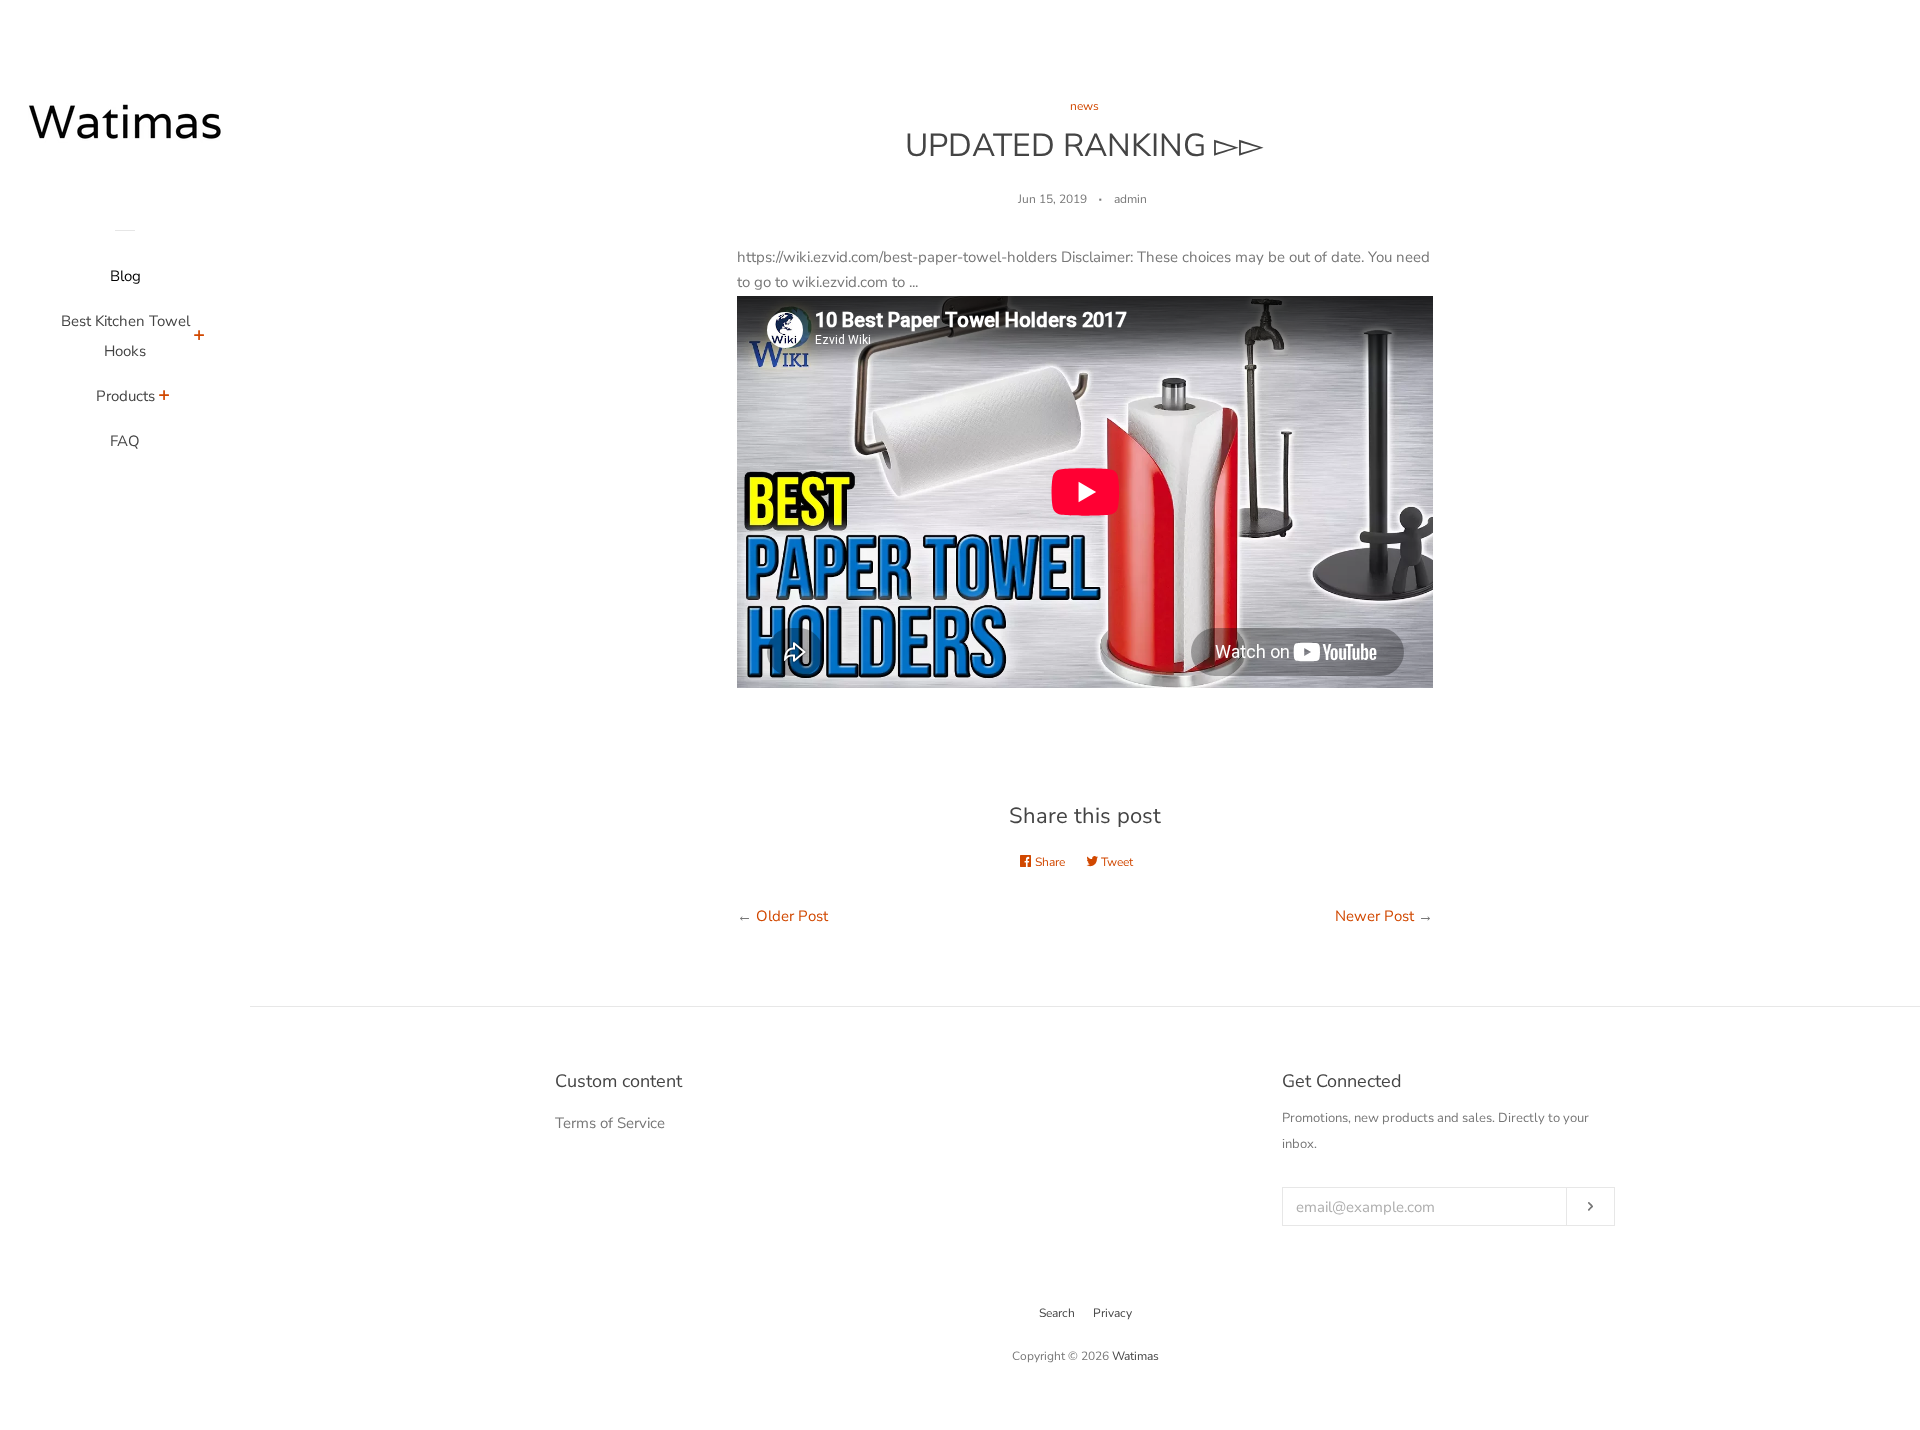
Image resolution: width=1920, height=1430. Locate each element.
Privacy (1112, 1313)
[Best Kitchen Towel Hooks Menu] (199, 338)
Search (1057, 1313)
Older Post (792, 916)
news (1084, 106)
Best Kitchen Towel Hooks (125, 336)
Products (125, 396)
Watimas (1135, 1356)
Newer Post (1374, 916)
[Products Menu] (164, 398)
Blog (125, 276)
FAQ (125, 441)
